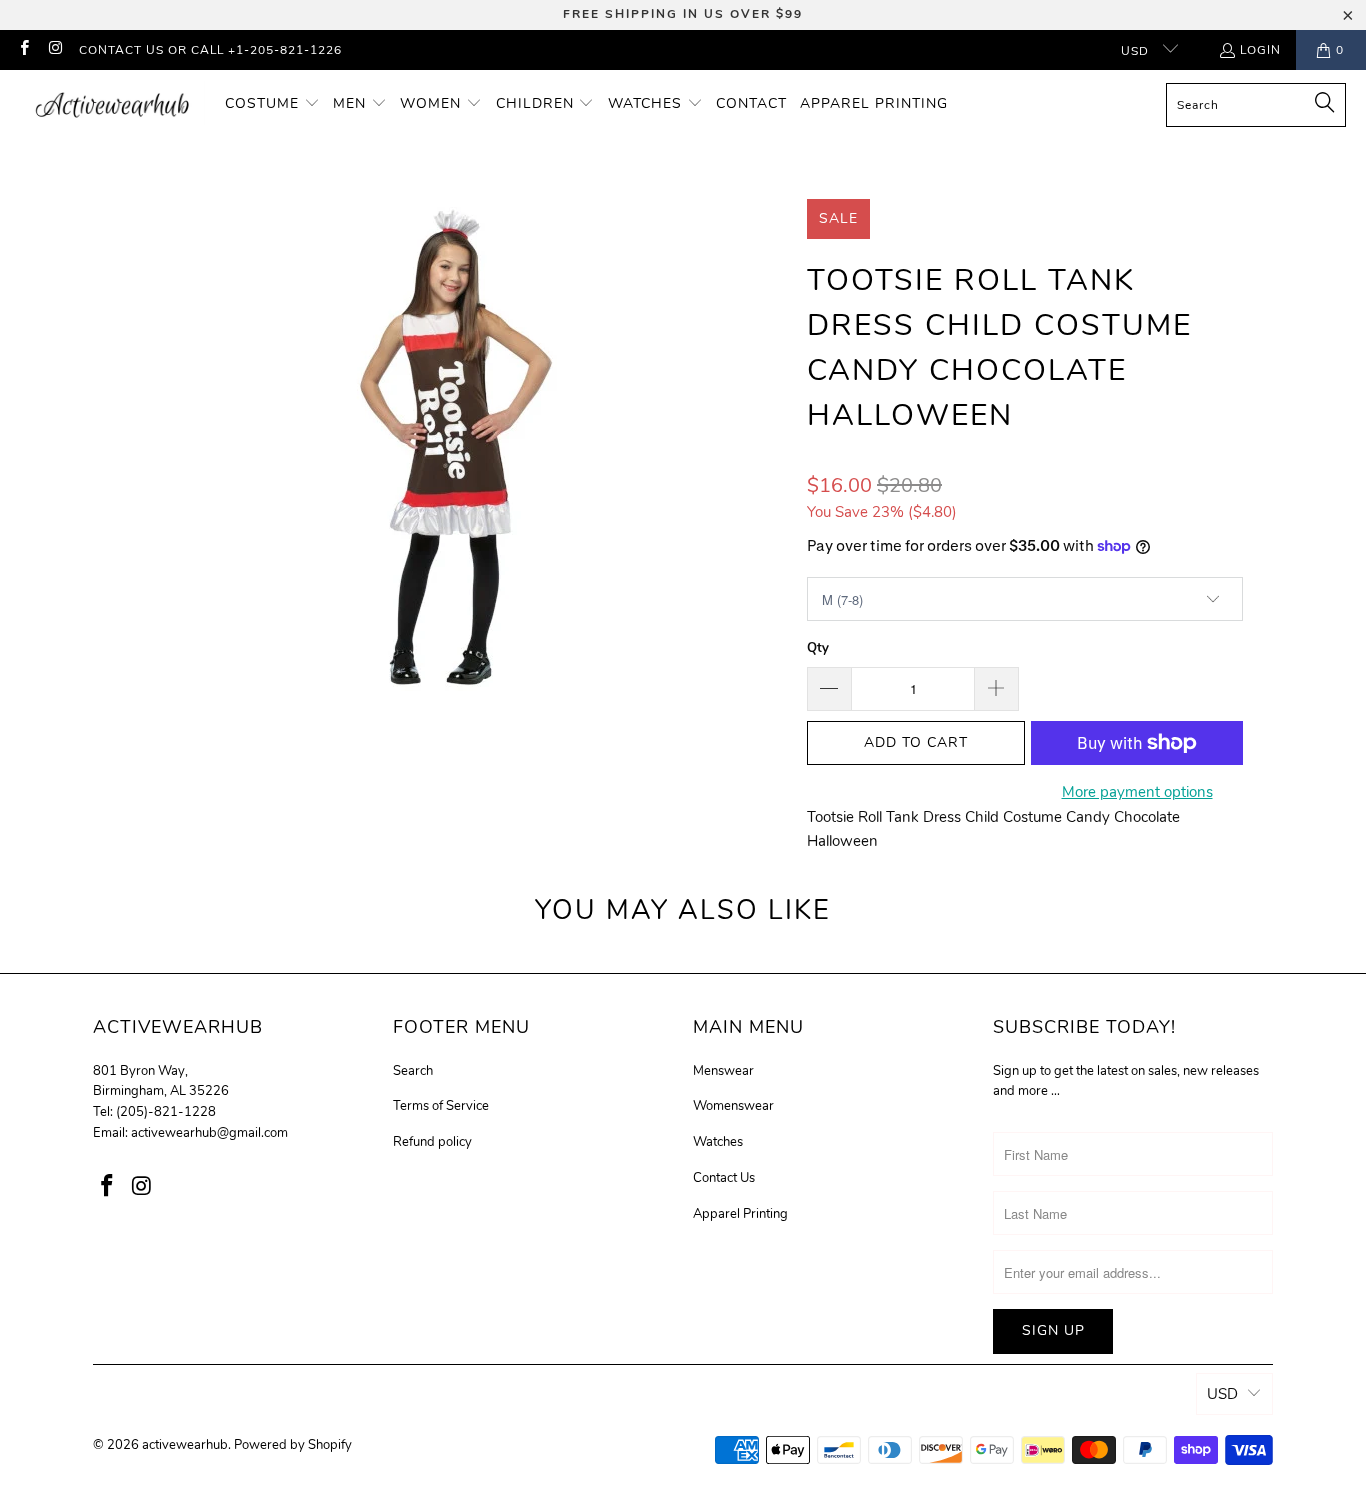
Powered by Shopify (293, 1445)
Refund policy (432, 1142)
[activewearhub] (112, 104)
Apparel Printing (740, 1214)
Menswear (723, 1071)
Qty (818, 648)
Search (413, 1071)
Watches (718, 1142)
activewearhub (185, 1445)
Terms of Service (441, 1106)
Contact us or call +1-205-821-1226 (210, 50)
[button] (272, 104)
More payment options (1137, 792)
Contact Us (724, 1178)
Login (1260, 50)
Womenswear (733, 1106)
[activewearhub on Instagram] (54, 50)
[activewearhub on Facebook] (23, 50)
